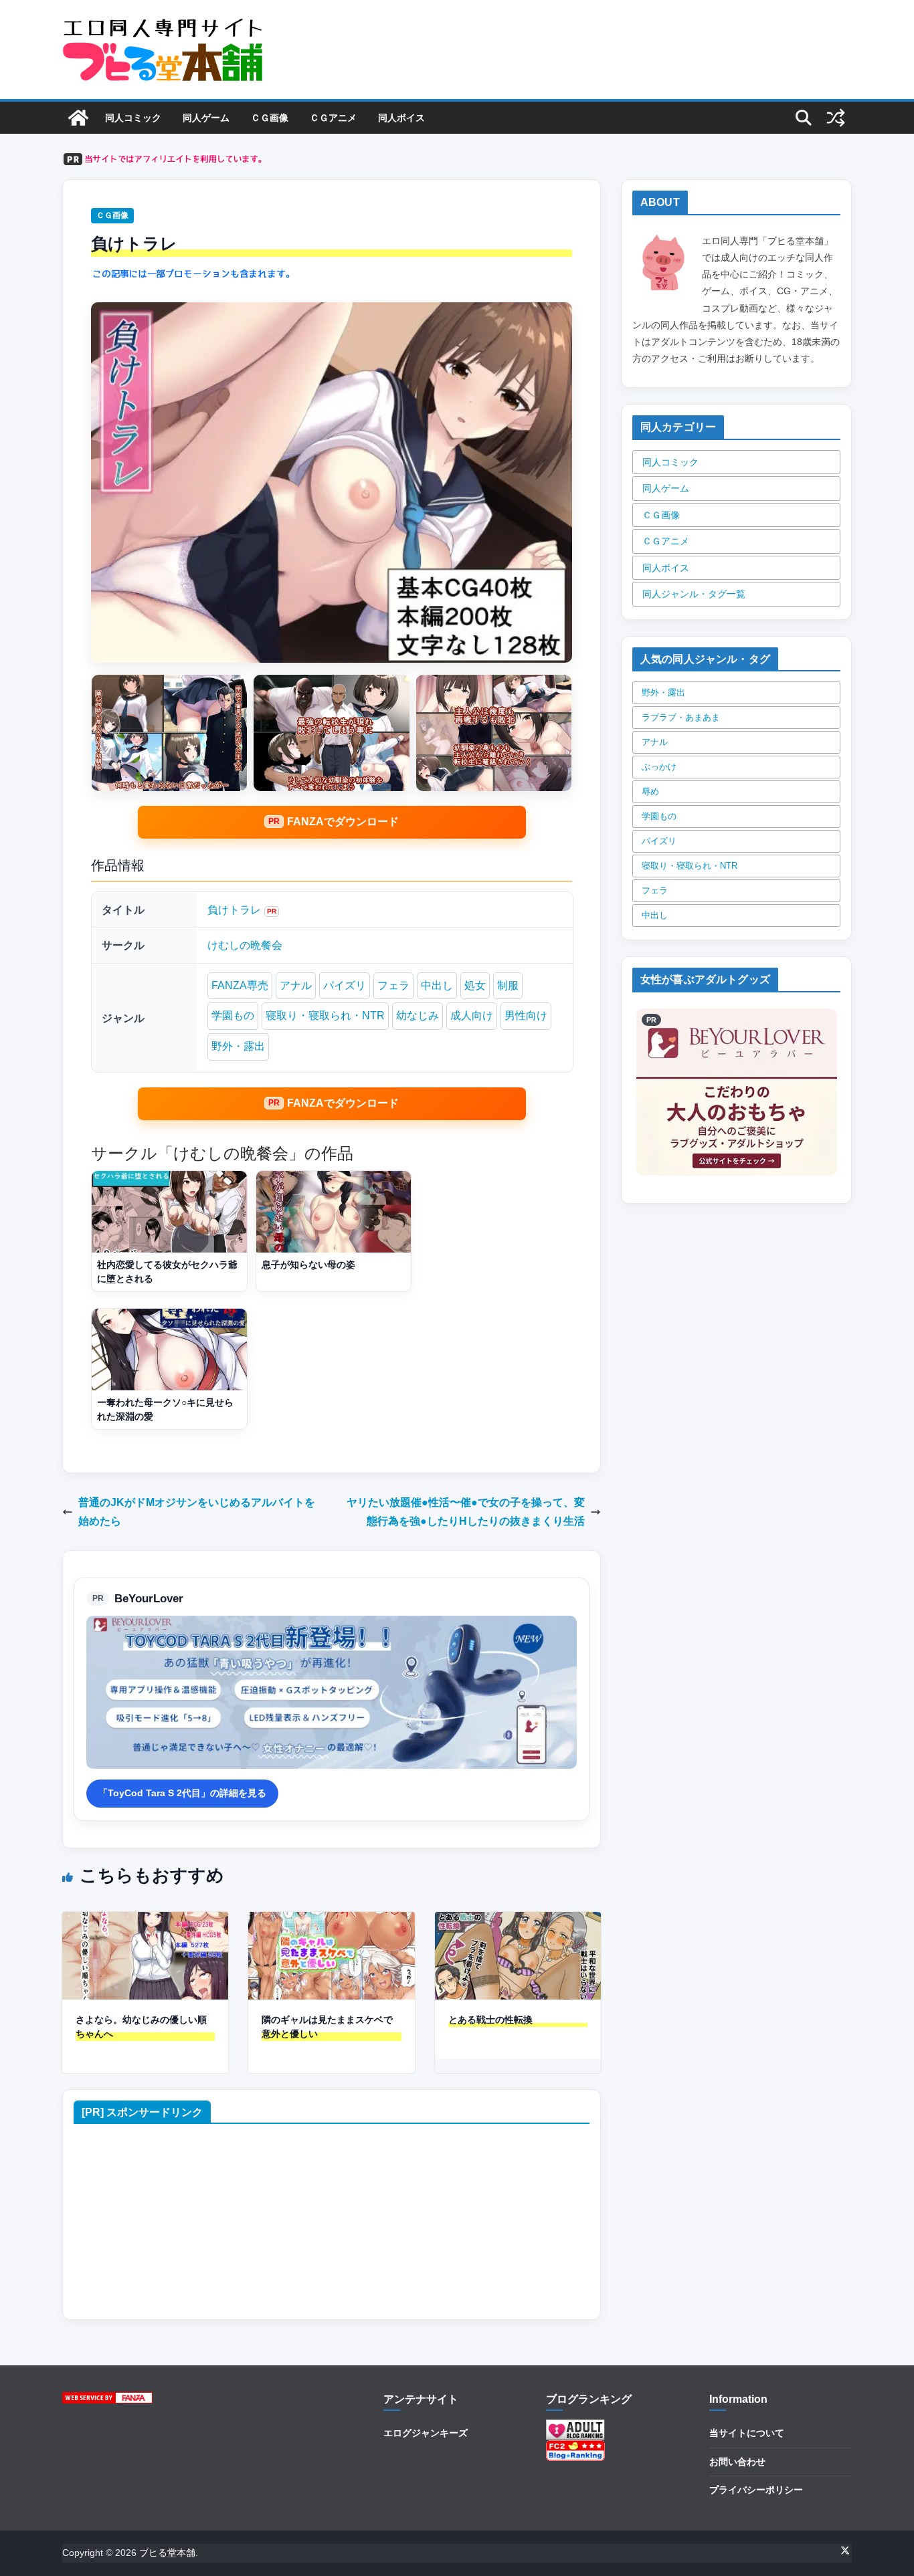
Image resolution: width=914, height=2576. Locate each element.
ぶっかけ (659, 767)
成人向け (472, 1015)
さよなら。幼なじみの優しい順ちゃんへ (141, 2027)
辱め (650, 791)
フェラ (393, 985)
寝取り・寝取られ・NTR (325, 1015)
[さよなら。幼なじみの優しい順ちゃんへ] (145, 1921)
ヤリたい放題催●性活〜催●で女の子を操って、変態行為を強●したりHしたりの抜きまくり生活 (466, 1512)
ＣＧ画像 (270, 118)
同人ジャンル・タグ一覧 (694, 594)
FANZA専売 (240, 985)
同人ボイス (401, 118)
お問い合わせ (737, 2462)
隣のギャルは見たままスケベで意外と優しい (327, 2027)
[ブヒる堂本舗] (78, 118)
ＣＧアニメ (333, 118)
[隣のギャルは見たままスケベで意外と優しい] (331, 1921)
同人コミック (133, 118)
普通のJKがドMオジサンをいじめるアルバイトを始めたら (197, 1512)
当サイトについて (747, 2433)
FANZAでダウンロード (343, 822)
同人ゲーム (206, 118)
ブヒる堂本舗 (167, 2553)
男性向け (526, 1015)
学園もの (233, 1015)
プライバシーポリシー (756, 2490)
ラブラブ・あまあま (681, 717)
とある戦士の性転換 (490, 2020)
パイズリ (345, 985)
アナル (296, 985)
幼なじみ (418, 1015)
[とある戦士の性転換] (518, 1921)
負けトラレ (234, 910)
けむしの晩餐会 (245, 945)
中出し (437, 985)
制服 (508, 985)
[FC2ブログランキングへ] (575, 2448)
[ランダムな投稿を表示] (836, 118)
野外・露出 (238, 1046)
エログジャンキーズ (426, 2433)
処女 (475, 985)
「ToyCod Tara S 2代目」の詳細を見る (182, 1793)
